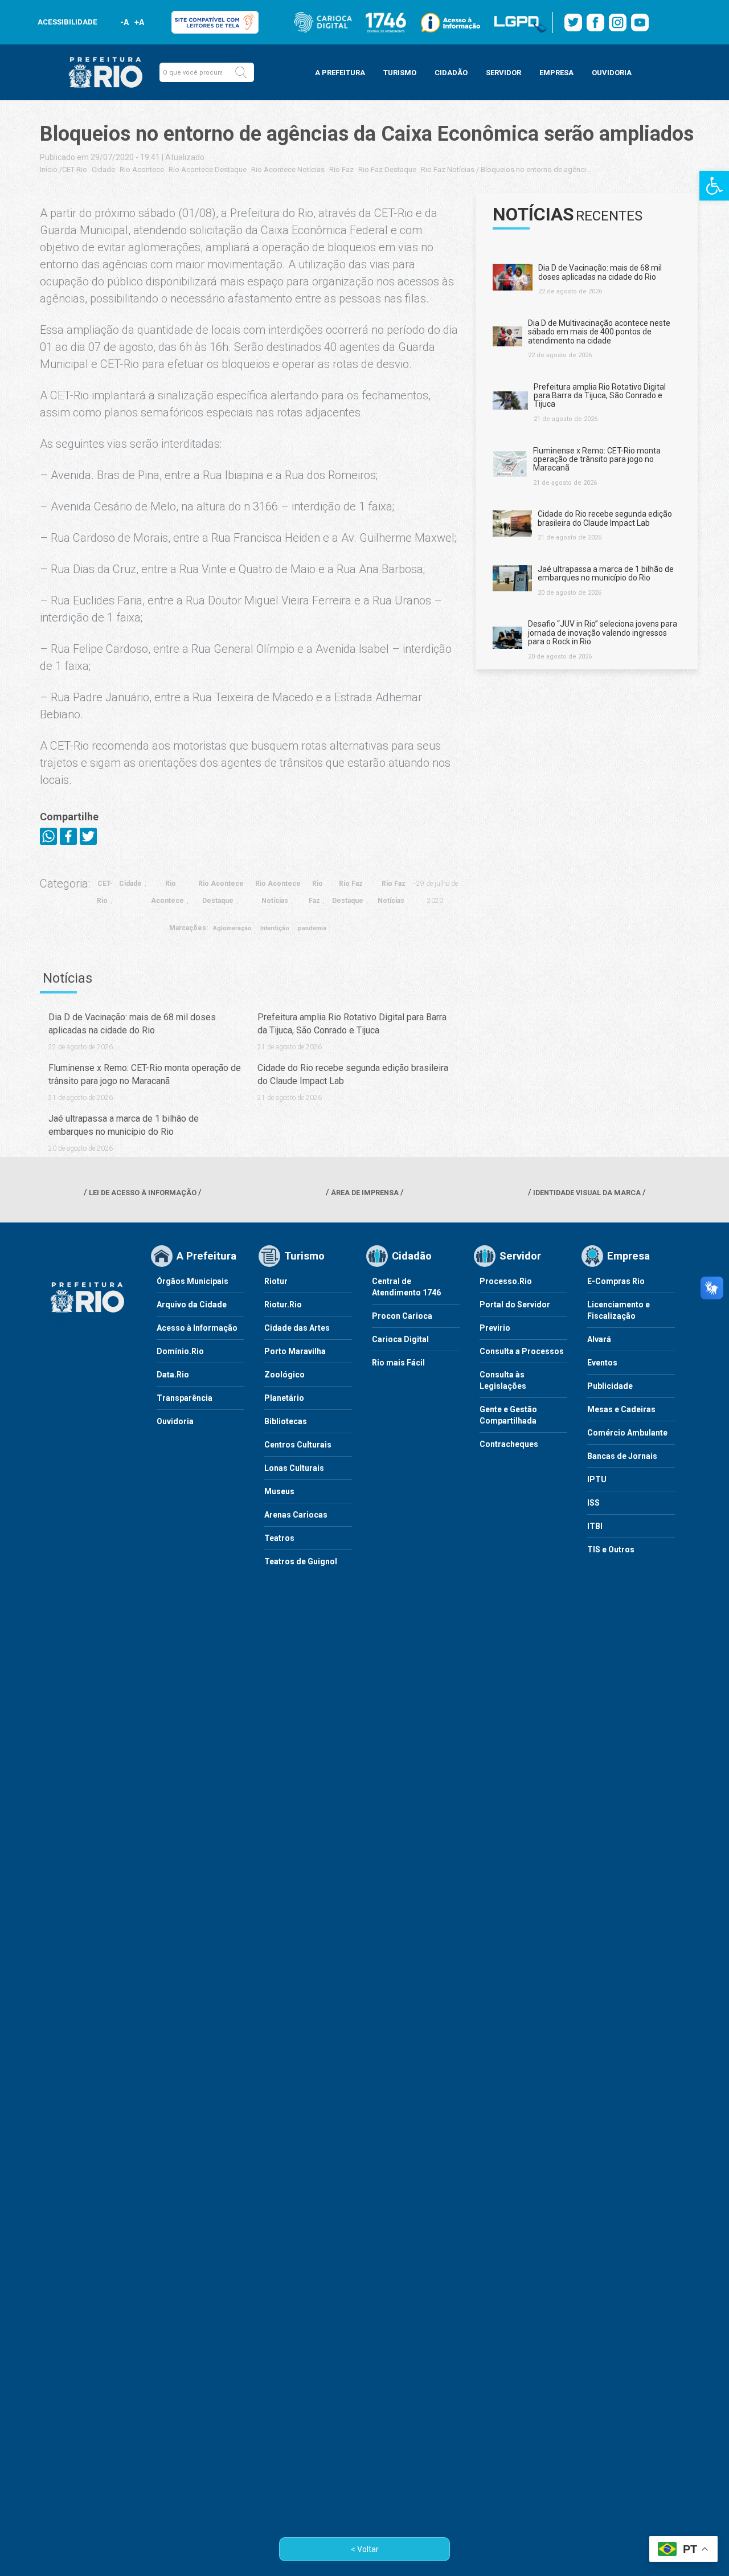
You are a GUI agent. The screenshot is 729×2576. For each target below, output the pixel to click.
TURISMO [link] (400, 73)
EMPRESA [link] (556, 73)
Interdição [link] (275, 928)
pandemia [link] (312, 928)
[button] (241, 72)
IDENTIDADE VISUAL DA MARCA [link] (587, 1193)
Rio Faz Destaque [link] (387, 169)
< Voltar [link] (365, 2549)
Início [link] (49, 169)
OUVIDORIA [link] (612, 73)
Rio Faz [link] (341, 169)
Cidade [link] (103, 169)
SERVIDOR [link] (503, 73)
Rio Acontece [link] (142, 169)
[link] (714, 186)
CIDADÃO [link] (451, 73)
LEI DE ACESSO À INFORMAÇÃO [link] (143, 1193)
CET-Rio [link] (75, 169)
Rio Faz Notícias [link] (448, 169)
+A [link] (139, 22)
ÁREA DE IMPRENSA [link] (365, 1193)
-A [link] (124, 22)
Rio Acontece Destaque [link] (208, 169)
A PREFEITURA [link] (340, 73)
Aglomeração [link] (232, 928)
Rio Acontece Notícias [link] (288, 169)
